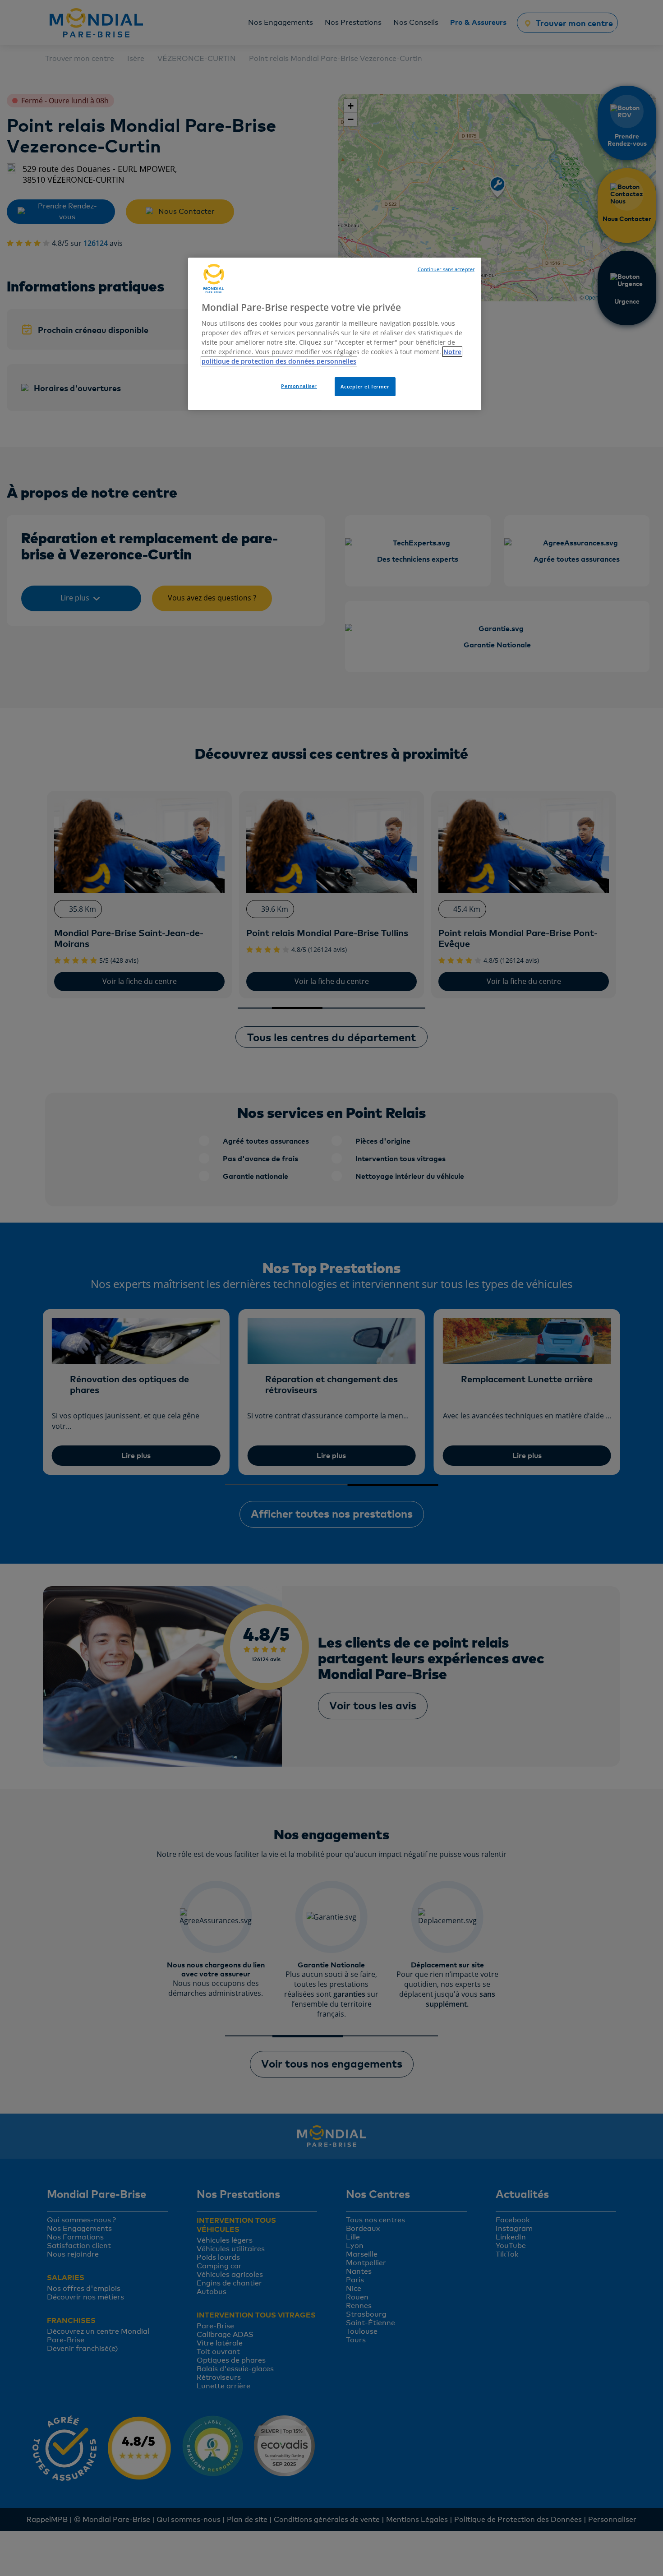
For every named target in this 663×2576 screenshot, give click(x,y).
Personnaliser (299, 386)
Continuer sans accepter (446, 269)
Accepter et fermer (365, 386)
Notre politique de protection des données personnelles (331, 356)
